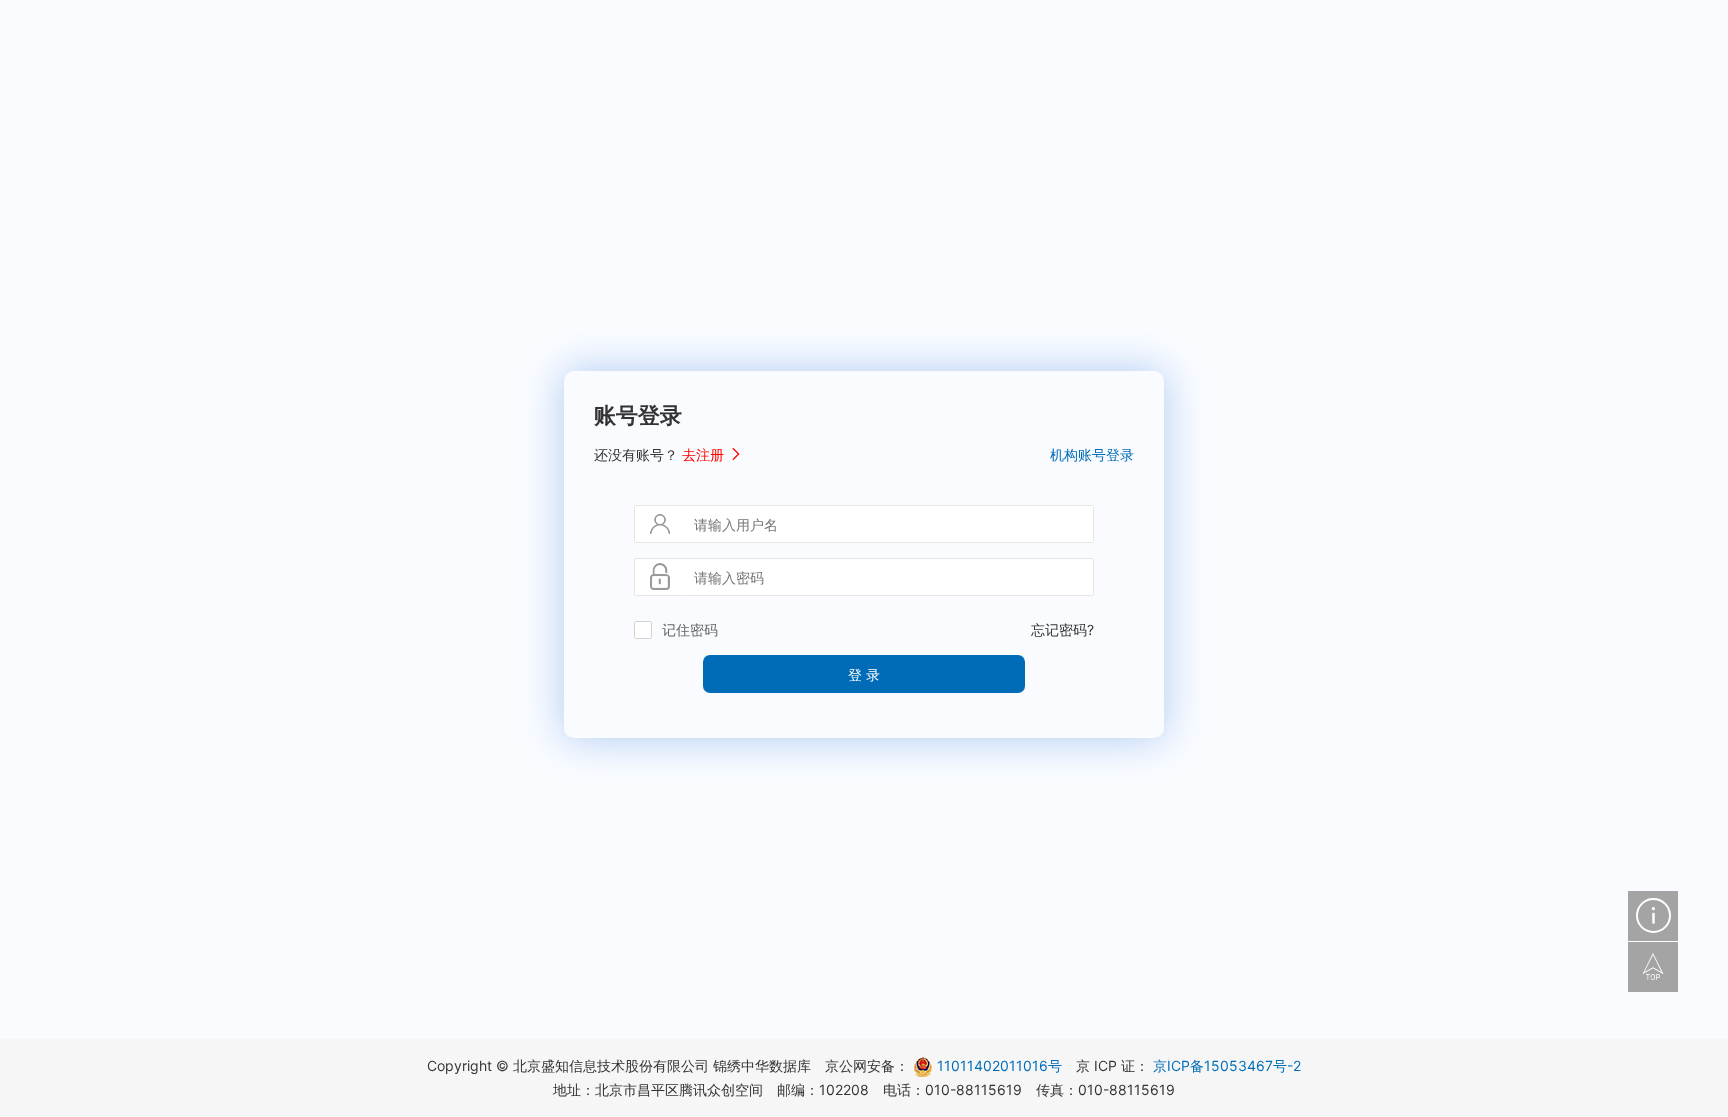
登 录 (864, 674)
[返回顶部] (1653, 967)
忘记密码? (1062, 629)
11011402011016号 (999, 1065)
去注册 (705, 454)
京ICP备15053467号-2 (1227, 1065)
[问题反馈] (1653, 916)
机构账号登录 (1092, 454)
